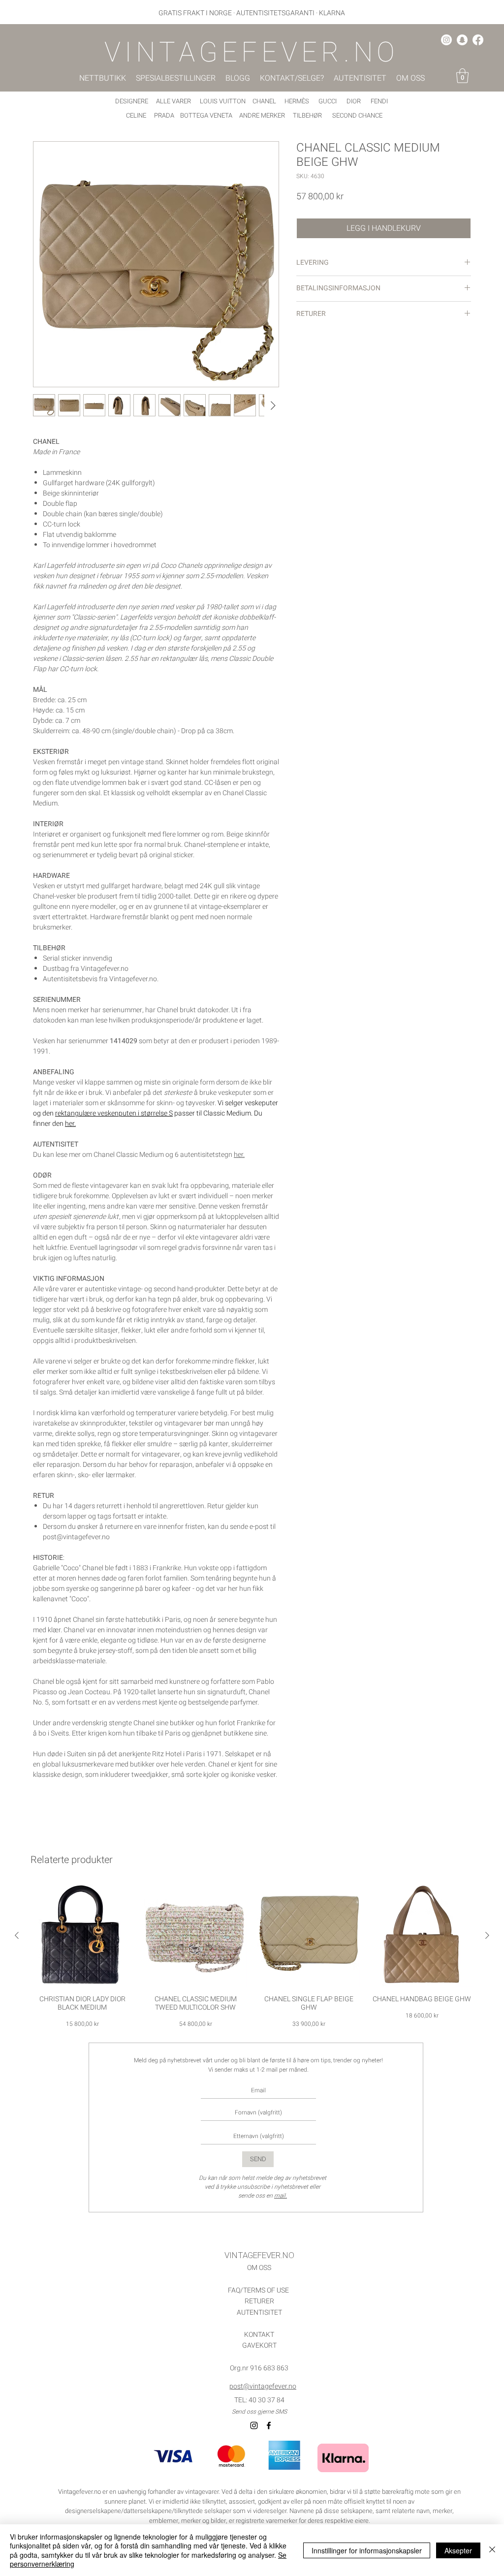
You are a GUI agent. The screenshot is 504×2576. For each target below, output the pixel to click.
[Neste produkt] (487, 1935)
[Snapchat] (462, 40)
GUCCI (328, 101)
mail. (281, 2196)
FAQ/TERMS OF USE (258, 2290)
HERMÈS (297, 101)
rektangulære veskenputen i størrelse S (114, 1113)
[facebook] (478, 40)
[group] (252, 1956)
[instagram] (446, 40)
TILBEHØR (307, 115)
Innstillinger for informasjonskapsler (367, 2550)
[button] (462, 76)
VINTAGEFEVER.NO (259, 2255)
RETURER (259, 2301)
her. (70, 1124)
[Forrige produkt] (17, 1935)
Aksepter (458, 2550)
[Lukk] (492, 2550)
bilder (218, 2521)
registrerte (250, 2521)
